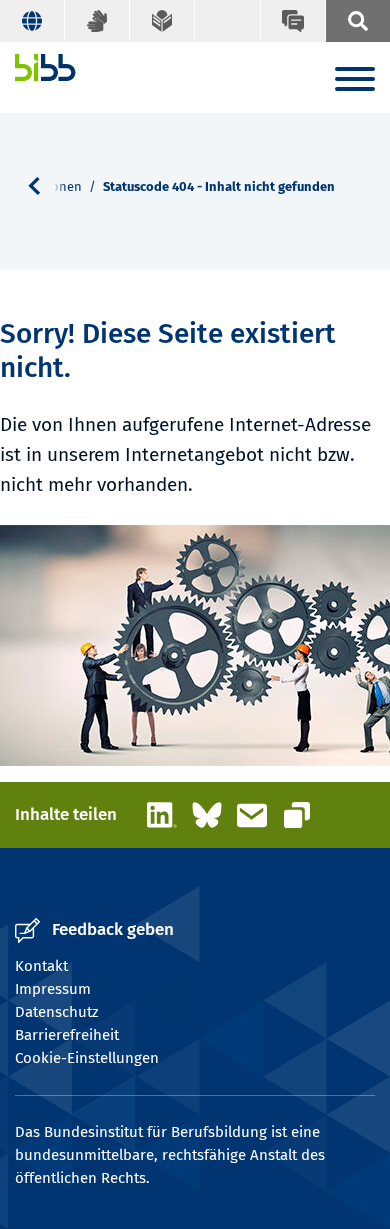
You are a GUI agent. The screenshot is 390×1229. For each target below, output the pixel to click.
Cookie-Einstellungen (87, 1058)
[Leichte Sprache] (162, 21)
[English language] (32, 21)
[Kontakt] (292, 21)
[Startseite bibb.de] (45, 67)
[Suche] (357, 21)
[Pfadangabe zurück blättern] (42, 186)
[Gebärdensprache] (97, 21)
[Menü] (355, 82)
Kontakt (41, 966)
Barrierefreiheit (67, 1035)
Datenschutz (57, 1012)
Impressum (53, 989)
